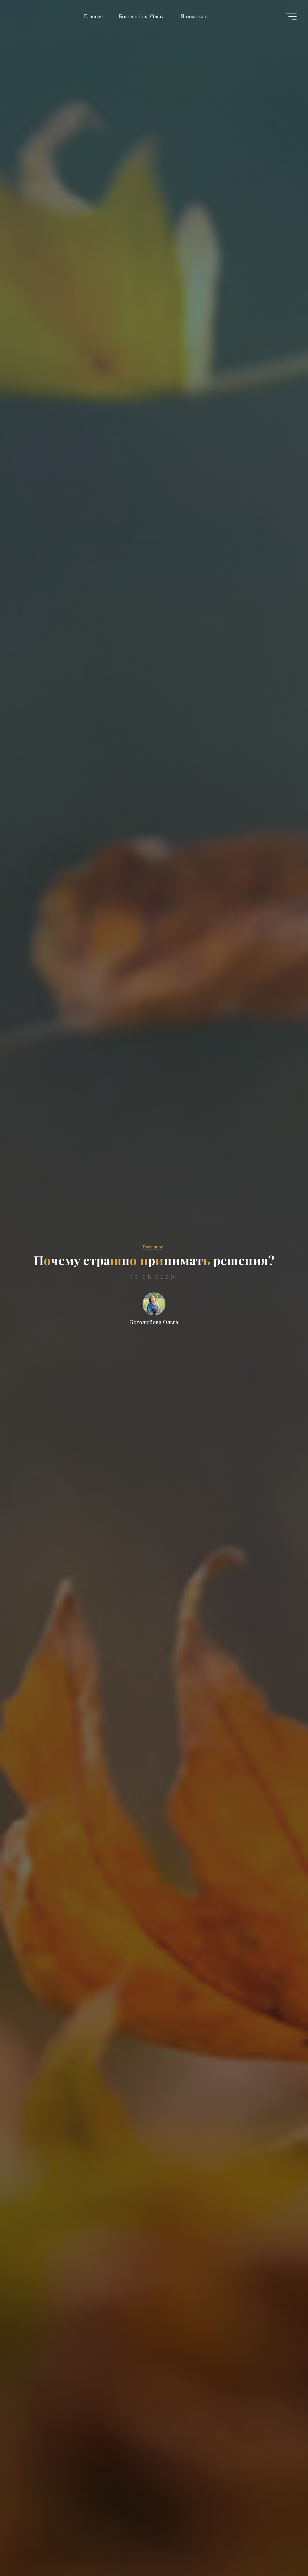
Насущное (153, 1247)
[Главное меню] (291, 17)
